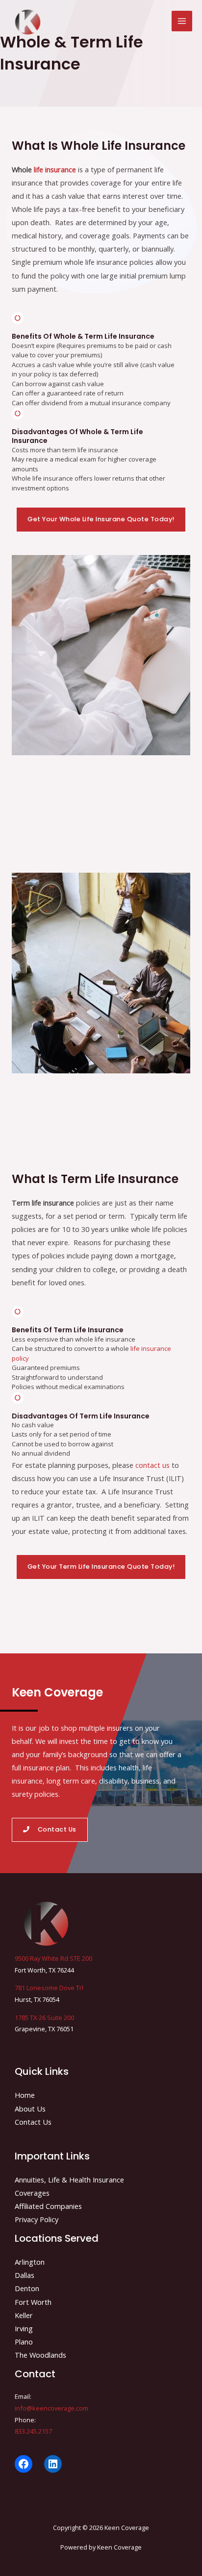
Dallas (25, 2275)
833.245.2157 (33, 2431)
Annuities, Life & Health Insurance (69, 2180)
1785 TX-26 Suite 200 (44, 2018)
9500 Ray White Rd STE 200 (53, 1958)
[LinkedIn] (53, 2464)
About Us (30, 2109)
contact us (152, 1465)
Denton (27, 2288)
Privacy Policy (37, 2219)
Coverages (32, 2193)
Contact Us (33, 2122)
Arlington (30, 2262)
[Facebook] (24, 2464)
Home (25, 2095)
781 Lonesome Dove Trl (49, 1988)
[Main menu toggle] (182, 21)
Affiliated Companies (48, 2206)
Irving (24, 2328)
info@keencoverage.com (51, 2408)
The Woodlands (40, 2355)
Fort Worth (33, 2302)
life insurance (55, 169)
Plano (24, 2342)
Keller (24, 2315)
